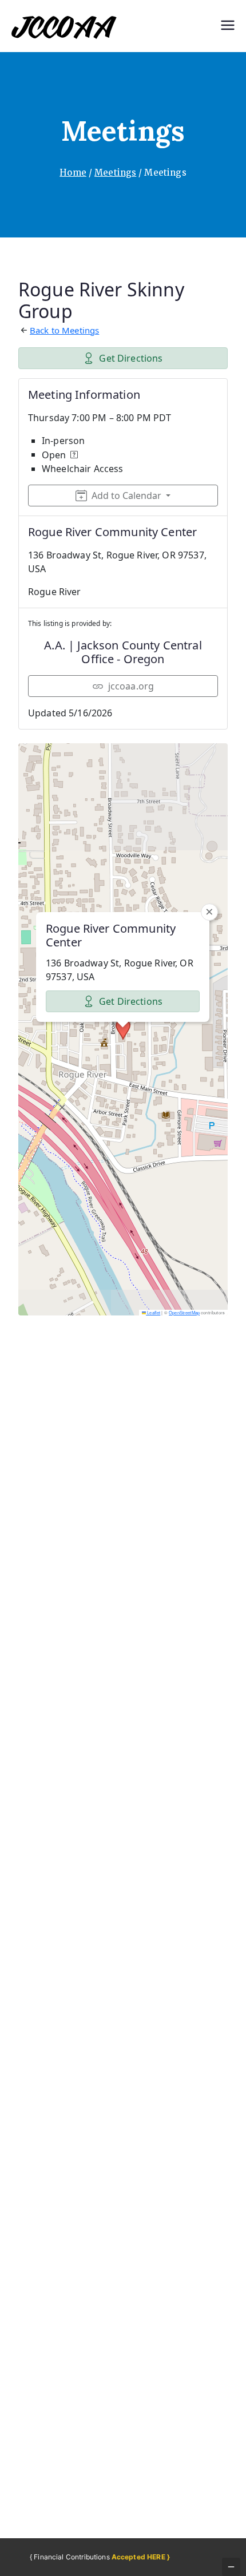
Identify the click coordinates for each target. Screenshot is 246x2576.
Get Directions (131, 358)
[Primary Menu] (228, 26)
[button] (123, 1029)
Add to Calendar (126, 496)
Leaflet (153, 1312)
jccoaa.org (131, 686)
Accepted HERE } (141, 2557)
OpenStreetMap (184, 1312)
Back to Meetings (64, 330)
